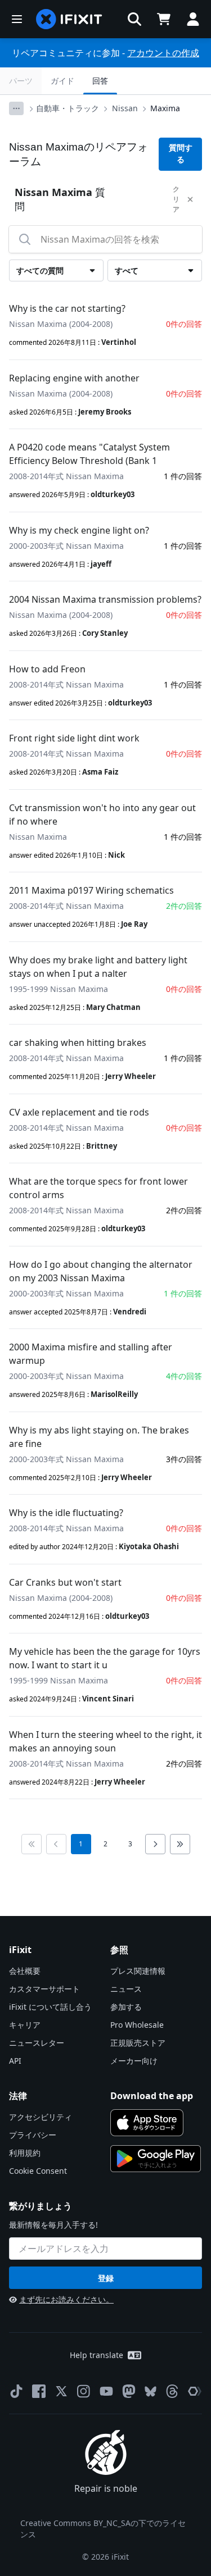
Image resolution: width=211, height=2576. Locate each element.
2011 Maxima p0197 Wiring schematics (91, 890)
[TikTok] (16, 2391)
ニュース (126, 1989)
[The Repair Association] (195, 2391)
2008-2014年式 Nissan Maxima (66, 476)
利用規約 (25, 2153)
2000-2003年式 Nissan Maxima (66, 546)
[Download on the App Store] (147, 2123)
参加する (126, 2007)
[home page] (69, 19)
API (15, 2061)
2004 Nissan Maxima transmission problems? (105, 599)
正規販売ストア (138, 2043)
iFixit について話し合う (50, 2007)
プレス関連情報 (138, 1971)
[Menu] (17, 19)
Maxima (165, 108)
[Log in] (193, 19)
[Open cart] (164, 19)
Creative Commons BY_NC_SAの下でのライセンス (103, 2529)
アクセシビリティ (41, 2117)
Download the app (152, 2096)
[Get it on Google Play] (156, 2159)
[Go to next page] (155, 1844)
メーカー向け (134, 2061)
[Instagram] (84, 2391)
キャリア (25, 2025)
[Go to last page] (180, 1844)
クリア (176, 199)
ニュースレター (37, 2043)
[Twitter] (61, 2391)
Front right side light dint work (74, 738)
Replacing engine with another (74, 378)
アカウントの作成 (163, 53)
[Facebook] (39, 2391)
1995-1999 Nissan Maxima (59, 989)
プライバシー (33, 2135)
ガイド (62, 81)
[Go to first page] (32, 1844)
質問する (181, 154)
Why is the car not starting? (67, 308)
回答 (100, 81)
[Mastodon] (129, 2391)
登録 (106, 2278)
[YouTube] (106, 2391)
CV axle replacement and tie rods (79, 1112)
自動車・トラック (68, 108)
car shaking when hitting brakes (78, 1043)
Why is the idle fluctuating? (66, 1513)
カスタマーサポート (44, 1989)
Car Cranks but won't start (65, 1582)
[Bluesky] (151, 2391)
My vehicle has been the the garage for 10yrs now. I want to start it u (105, 1658)
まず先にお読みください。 (66, 2299)
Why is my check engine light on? (79, 530)
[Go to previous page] (56, 1844)
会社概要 (25, 1971)
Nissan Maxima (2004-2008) (61, 324)
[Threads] (172, 2391)
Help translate (96, 2355)
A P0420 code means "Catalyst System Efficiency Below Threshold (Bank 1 (89, 454)
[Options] (16, 108)
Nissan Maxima (38, 837)
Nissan (125, 108)
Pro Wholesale (137, 2025)
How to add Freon (47, 669)
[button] (134, 19)
